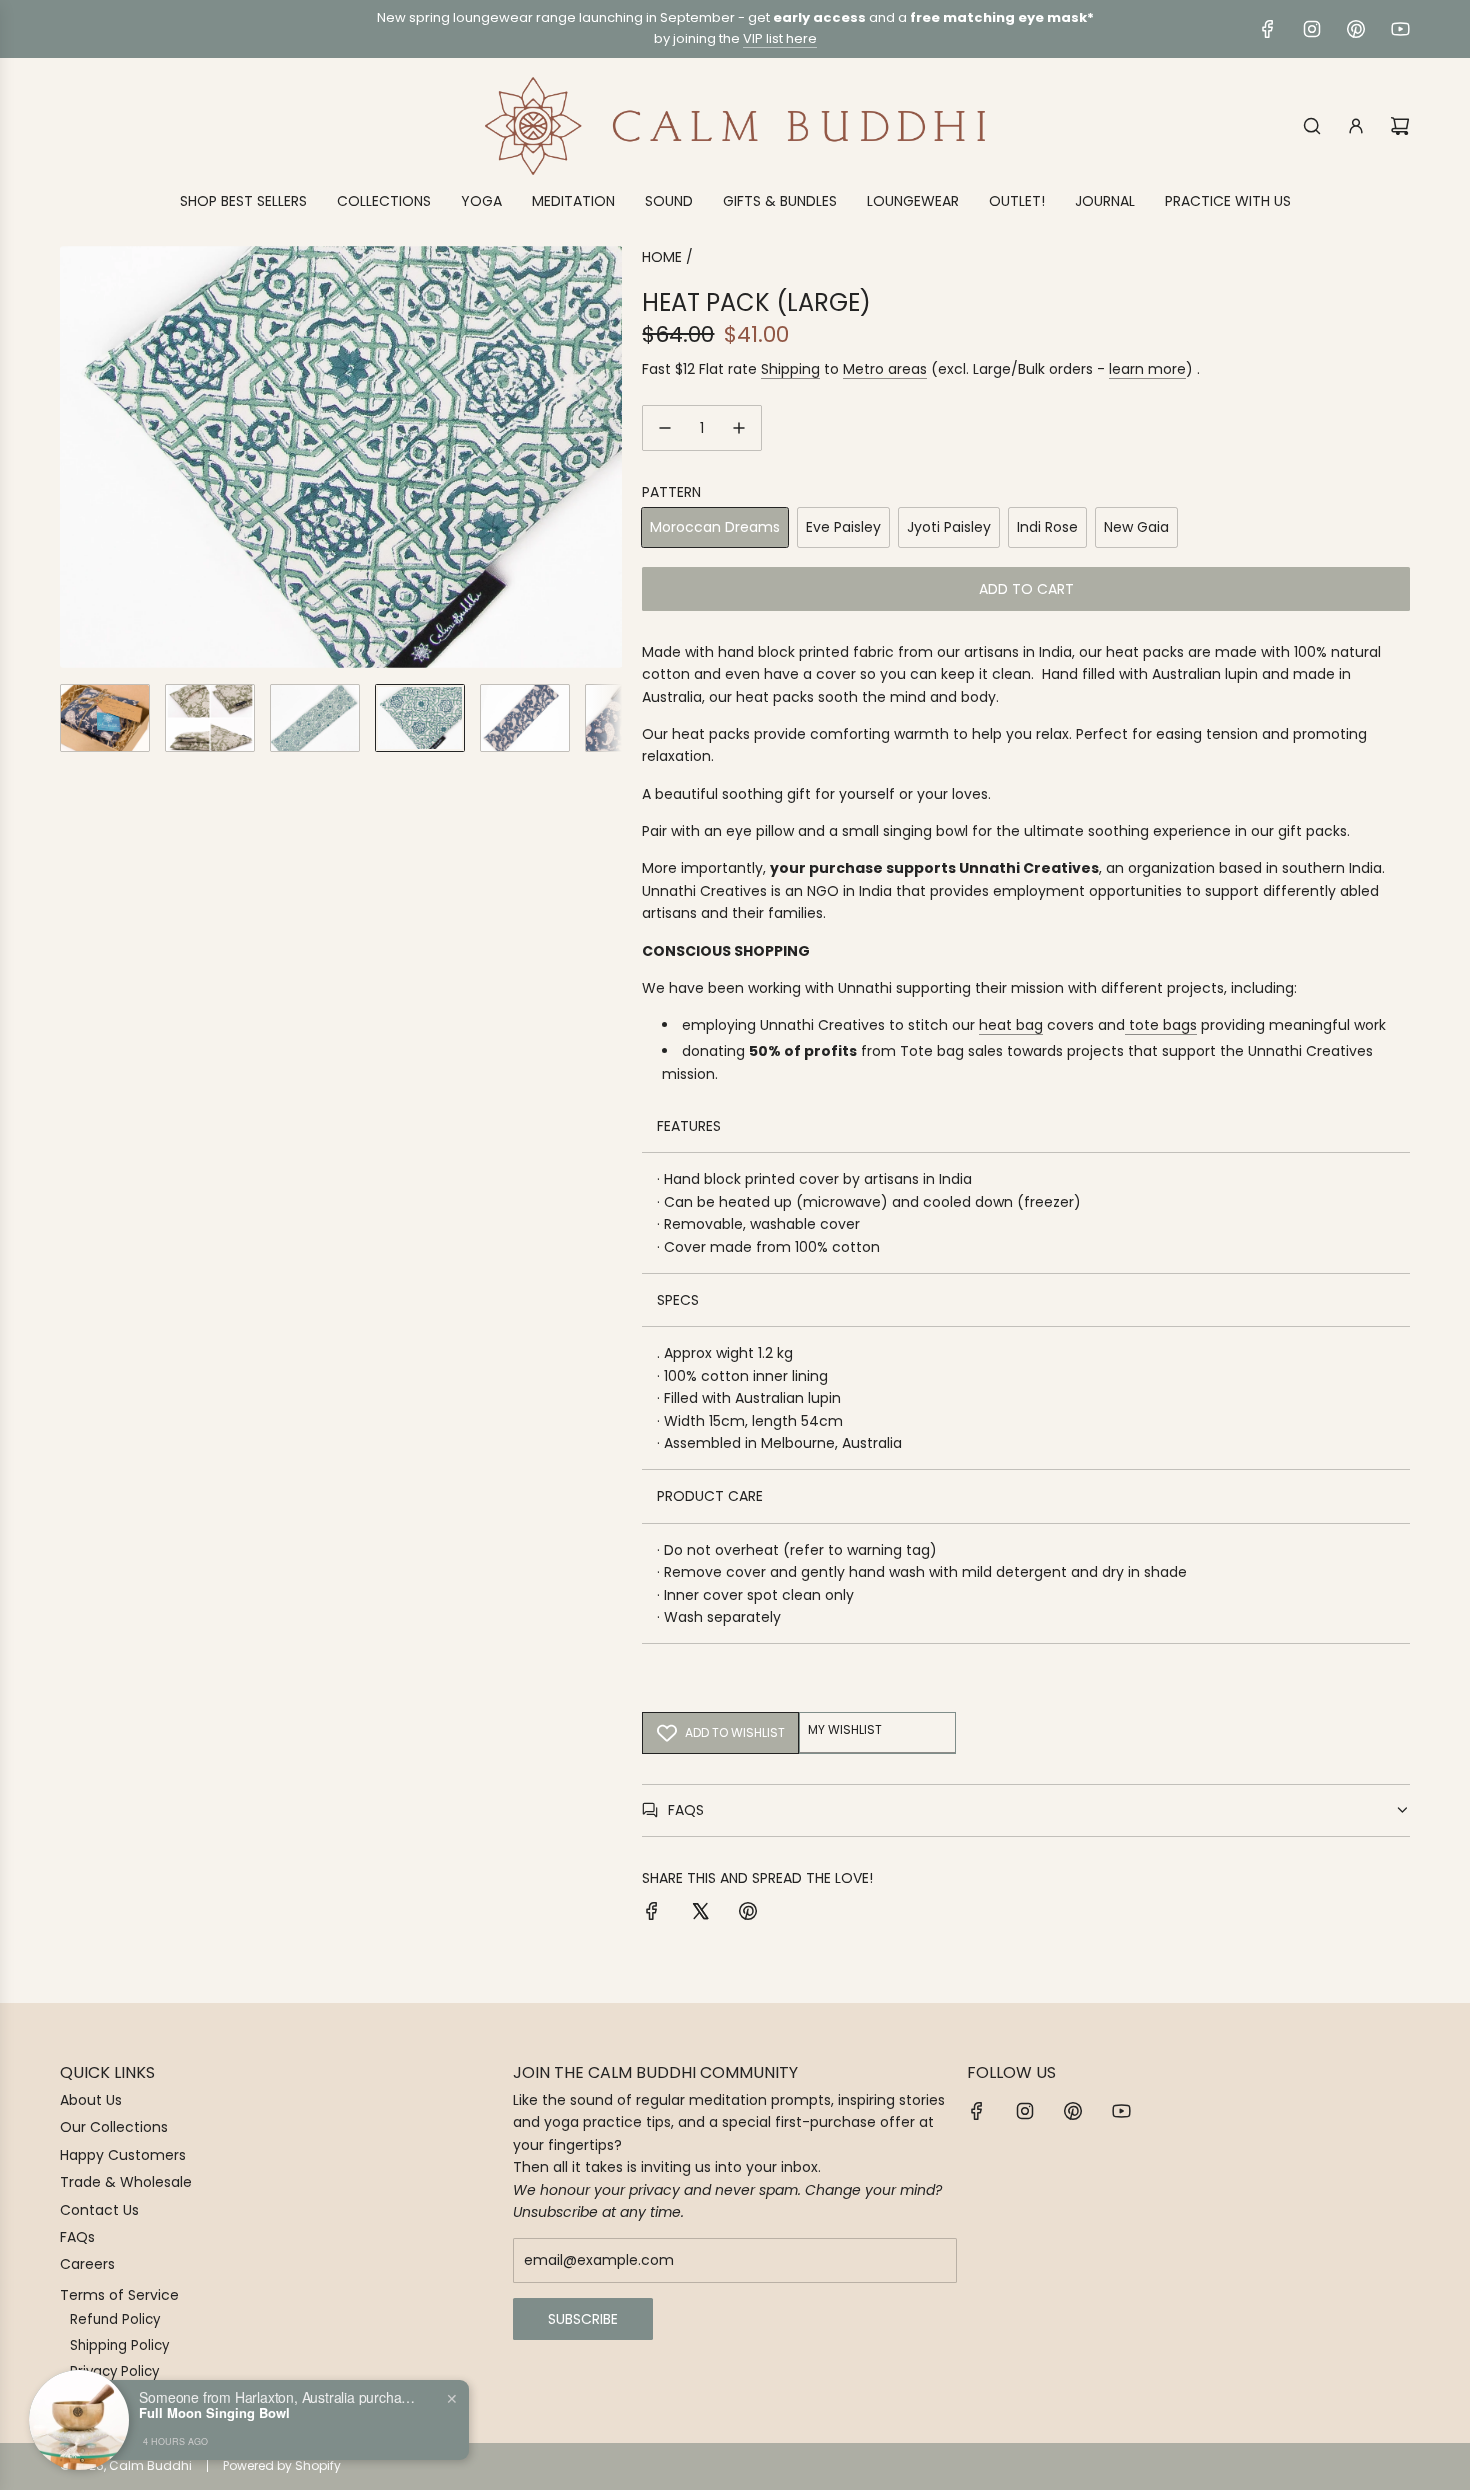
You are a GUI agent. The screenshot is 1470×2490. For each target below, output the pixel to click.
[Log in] (1356, 126)
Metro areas (885, 369)
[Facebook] (1268, 29)
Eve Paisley (843, 527)
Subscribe (583, 2319)
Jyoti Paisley (949, 527)
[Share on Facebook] (652, 1914)
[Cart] (1400, 126)
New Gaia (1136, 527)
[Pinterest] (1356, 29)
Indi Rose (1047, 527)
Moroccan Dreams (715, 527)
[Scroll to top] (1427, 2467)
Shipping (790, 369)
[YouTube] (1400, 29)
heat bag (1011, 1025)
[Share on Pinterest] (748, 1914)
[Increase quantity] (739, 428)
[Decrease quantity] (665, 428)
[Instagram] (1312, 29)
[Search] (1312, 126)
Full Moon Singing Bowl (214, 2413)
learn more (1147, 369)
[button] (76, 457)
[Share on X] (700, 1914)
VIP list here (780, 38)
